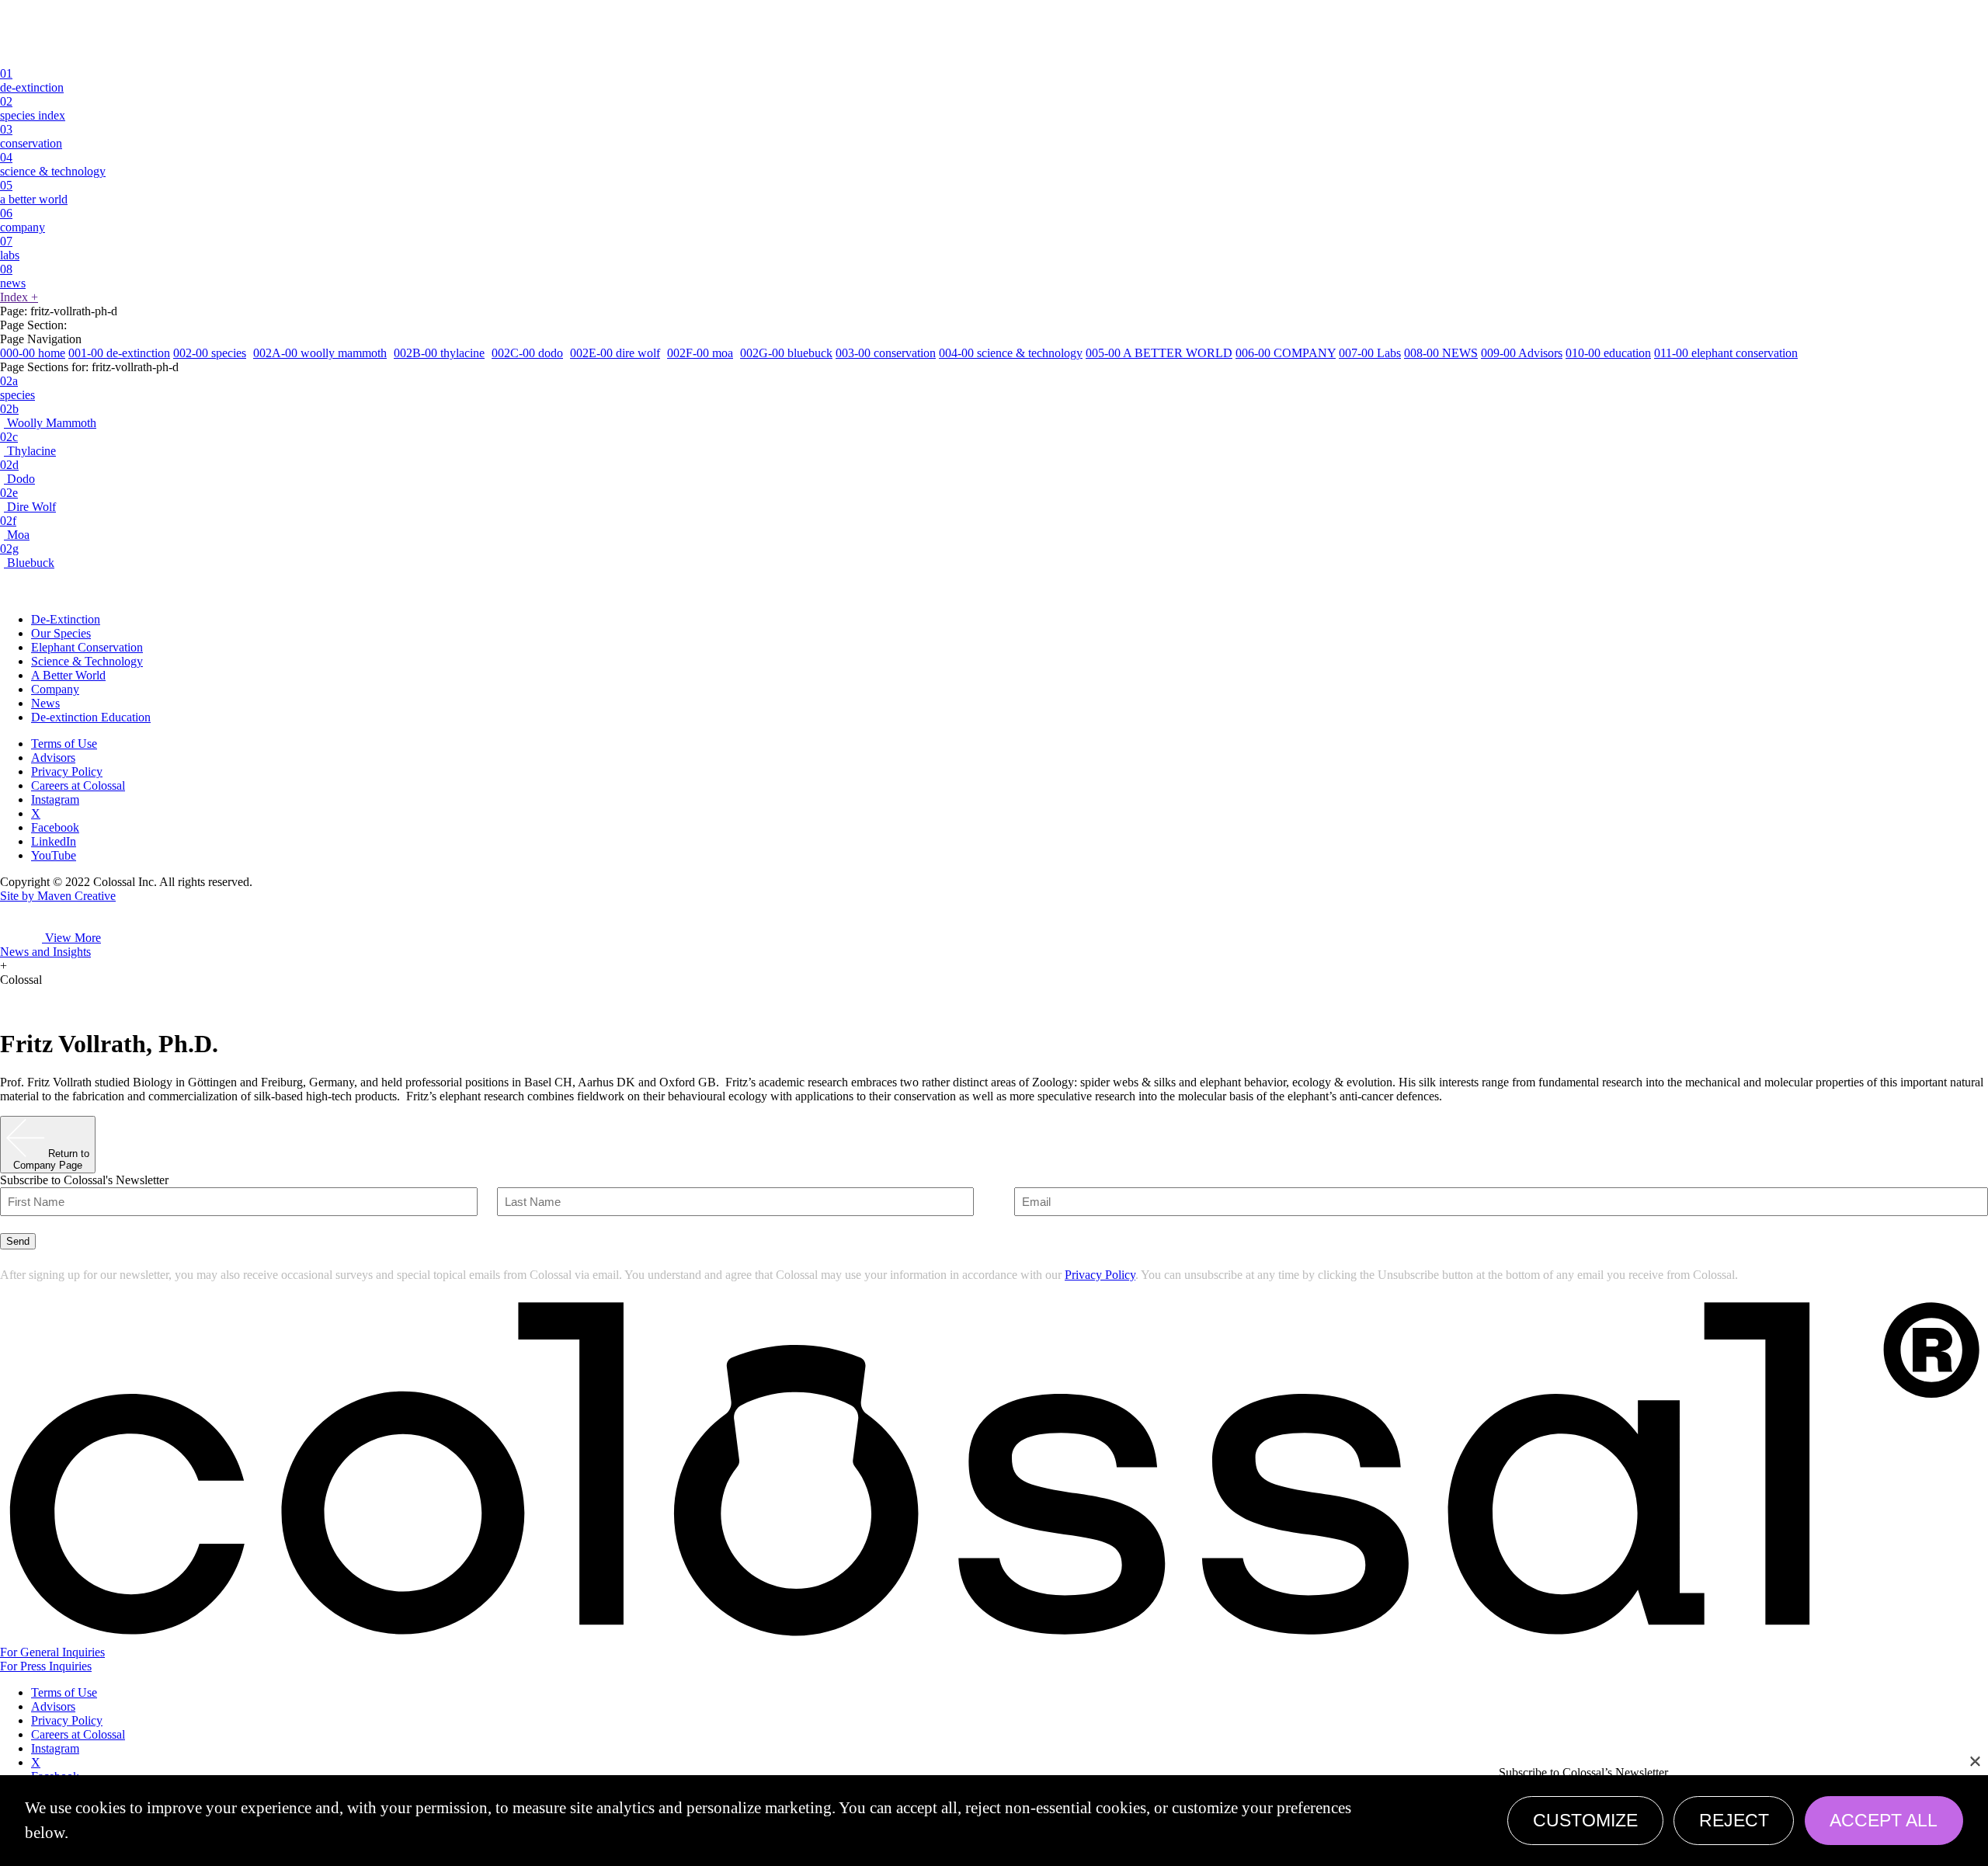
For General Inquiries (52, 1652)
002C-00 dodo (527, 353)
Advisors (53, 758)
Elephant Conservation (87, 647)
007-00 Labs (1370, 353)
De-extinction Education (91, 717)
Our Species (61, 633)
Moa (15, 528)
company (23, 220)
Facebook (55, 827)
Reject (1734, 1820)
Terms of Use (64, 744)
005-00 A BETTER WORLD (1159, 353)
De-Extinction (66, 619)
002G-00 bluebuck (786, 353)
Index (19, 297)
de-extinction (32, 80)
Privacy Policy (67, 771)
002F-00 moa (700, 353)
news (13, 276)
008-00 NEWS (1441, 353)
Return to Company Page (51, 1159)
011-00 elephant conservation (1726, 353)
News (45, 703)
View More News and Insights (50, 945)
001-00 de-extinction (119, 353)
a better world (34, 192)
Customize (1585, 1820)
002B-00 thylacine (439, 353)
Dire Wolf (28, 500)
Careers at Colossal (78, 785)
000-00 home (33, 353)
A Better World (68, 675)
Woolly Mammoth (48, 416)
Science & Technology (87, 661)
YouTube (54, 855)
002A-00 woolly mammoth (320, 353)
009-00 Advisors (1522, 353)
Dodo (17, 472)
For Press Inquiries (46, 1666)
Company (55, 689)
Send (18, 1241)
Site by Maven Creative (58, 896)
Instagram (55, 799)
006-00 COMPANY (1286, 353)
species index (33, 108)
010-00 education (1608, 353)
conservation (31, 136)
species (17, 388)
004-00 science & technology (1011, 353)
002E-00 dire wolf (615, 353)
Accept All (1884, 1820)
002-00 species (210, 353)
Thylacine (28, 444)
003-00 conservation (886, 353)
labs (10, 248)
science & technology (53, 164)
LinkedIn (54, 841)
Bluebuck (27, 556)
